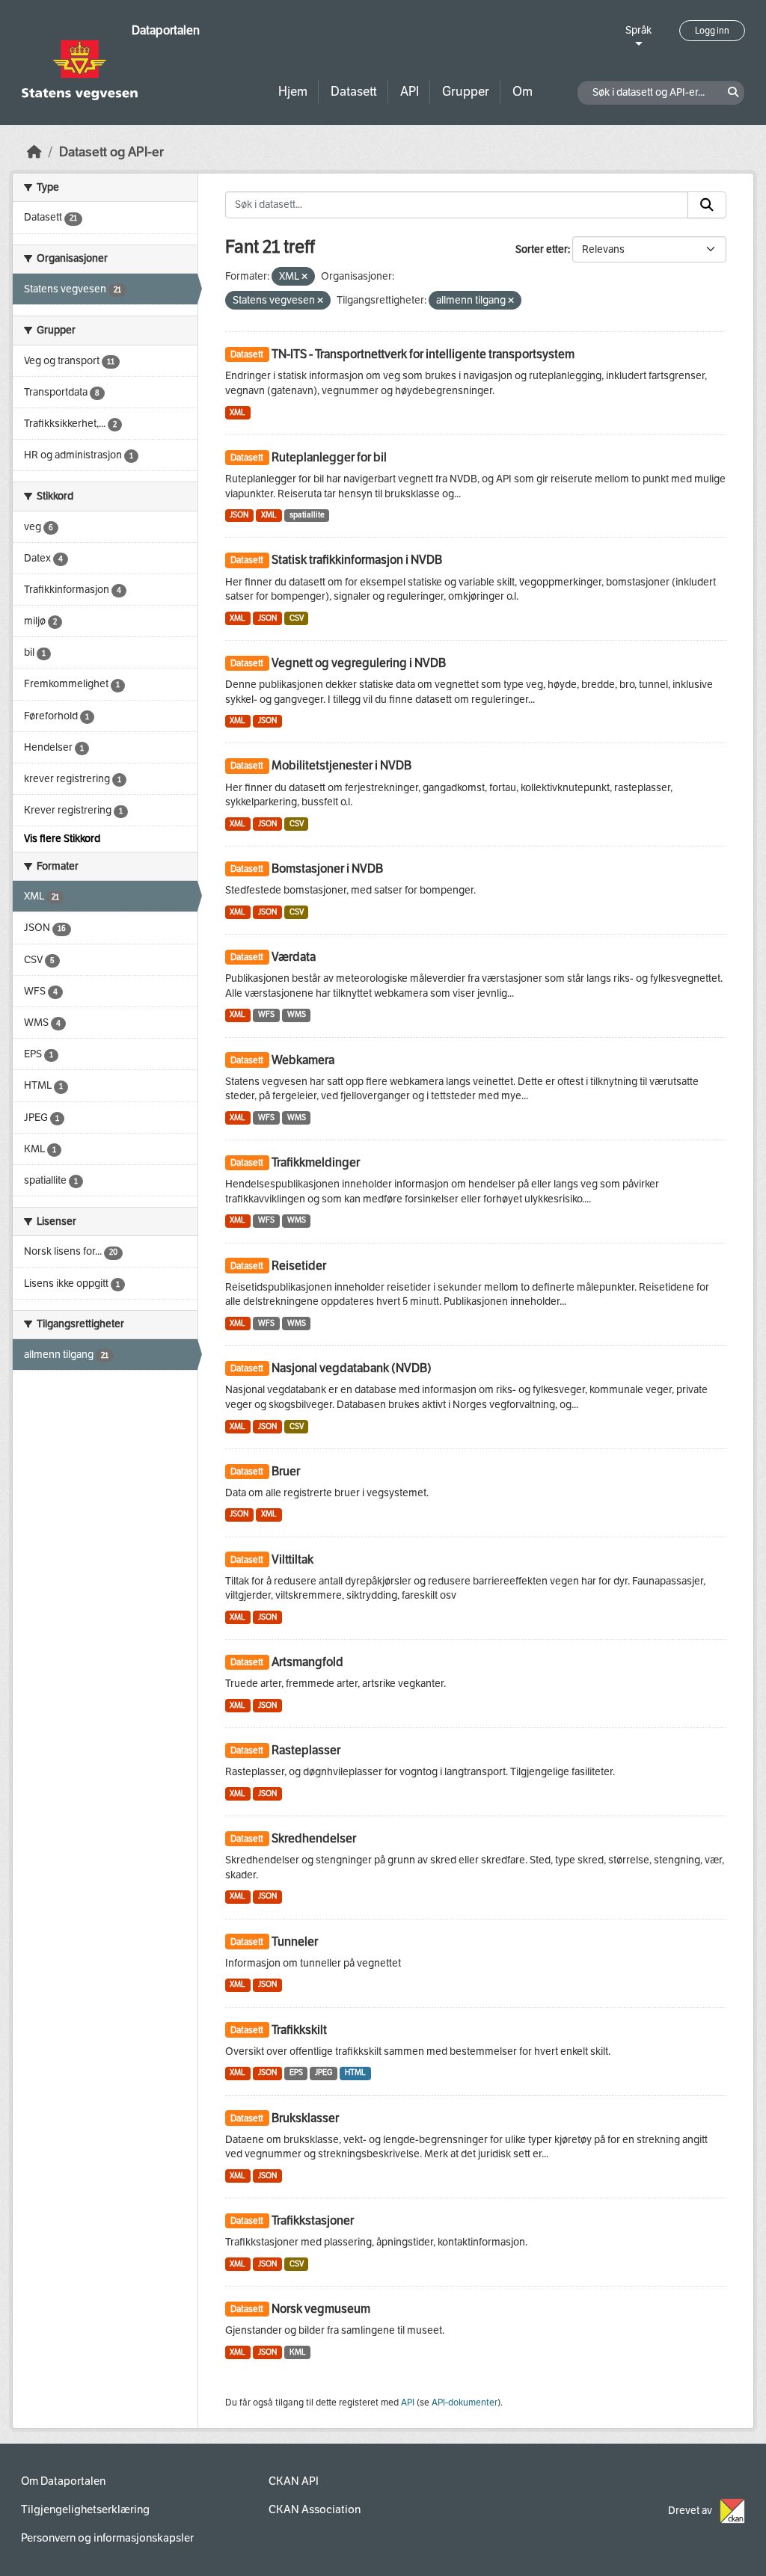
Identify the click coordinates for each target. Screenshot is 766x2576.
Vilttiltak (292, 1559)
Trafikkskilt (299, 2030)
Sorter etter (542, 249)
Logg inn (712, 31)
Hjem (293, 92)
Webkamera (303, 1060)
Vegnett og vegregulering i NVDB (359, 663)
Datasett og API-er (111, 152)
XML (238, 412)
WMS (297, 1014)
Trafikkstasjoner (313, 2220)
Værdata (294, 957)
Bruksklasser (305, 2118)
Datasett (354, 92)
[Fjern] (304, 277)
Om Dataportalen (63, 2481)
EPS (296, 2072)
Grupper (466, 92)
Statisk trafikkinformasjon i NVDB (357, 560)
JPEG (324, 2072)
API (410, 92)
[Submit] (707, 205)
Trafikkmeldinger (316, 1162)
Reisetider (299, 1266)
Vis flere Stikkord (62, 839)
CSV (297, 618)
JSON (239, 515)
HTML (355, 2072)
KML (298, 2352)
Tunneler (295, 1942)
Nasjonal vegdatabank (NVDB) (352, 1368)
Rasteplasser (306, 1750)
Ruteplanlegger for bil (329, 457)
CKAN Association (315, 2509)
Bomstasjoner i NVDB (327, 869)
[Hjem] (34, 152)
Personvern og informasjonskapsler (107, 2538)
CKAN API (294, 2481)
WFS (266, 1014)
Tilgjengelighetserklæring (85, 2509)
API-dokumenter (465, 2403)
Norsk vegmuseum (321, 2309)
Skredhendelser (314, 1838)
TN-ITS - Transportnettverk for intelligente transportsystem (423, 354)
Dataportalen (166, 30)
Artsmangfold (307, 1662)
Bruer (286, 1471)
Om (523, 92)
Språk (638, 30)
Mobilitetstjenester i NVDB (341, 765)
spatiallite (307, 515)
